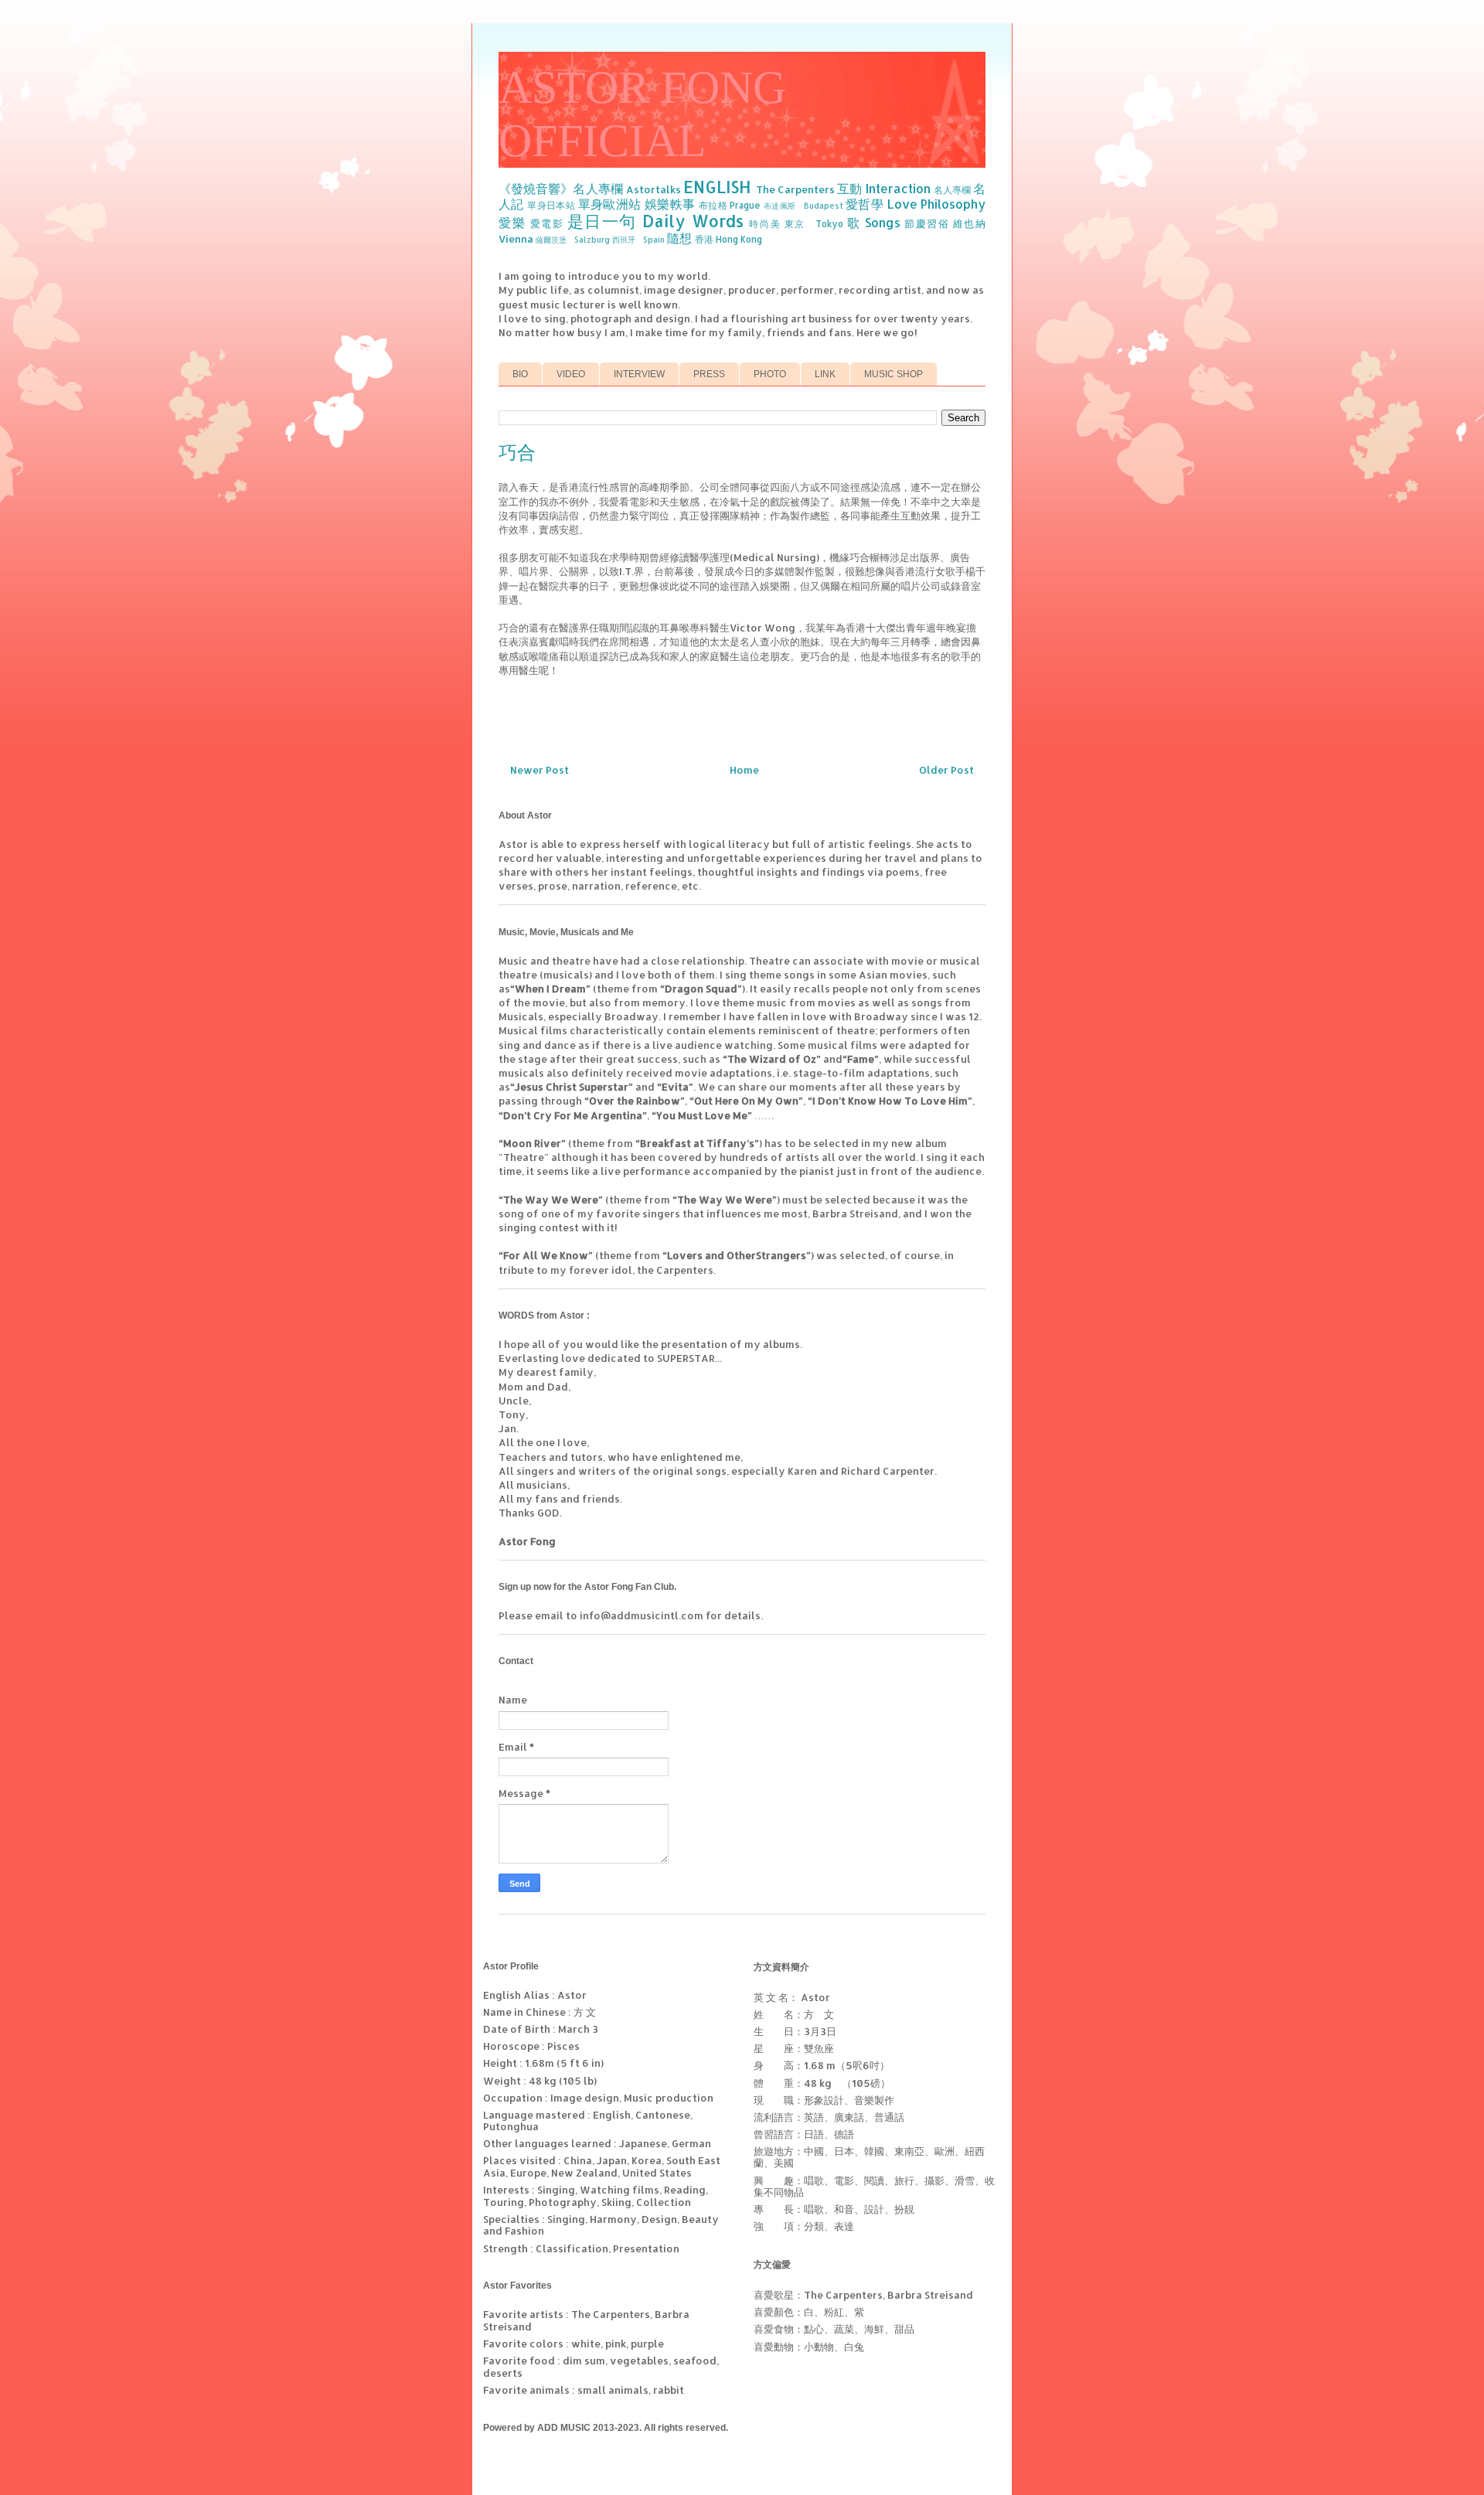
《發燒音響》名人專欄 (561, 189)
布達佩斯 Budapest (803, 206)
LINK (825, 374)
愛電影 (547, 223)
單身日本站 (551, 205)
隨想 (679, 238)
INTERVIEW (639, 374)
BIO (520, 374)
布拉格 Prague (730, 205)
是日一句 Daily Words (655, 221)
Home (744, 770)
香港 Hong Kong (728, 239)
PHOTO (770, 374)
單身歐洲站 (610, 204)
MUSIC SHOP (893, 374)
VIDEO (571, 374)
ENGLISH (717, 187)
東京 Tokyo (814, 224)
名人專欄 (952, 190)
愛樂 (512, 223)
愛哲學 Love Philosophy (916, 204)
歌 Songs (874, 223)
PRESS (709, 374)
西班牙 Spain (638, 240)
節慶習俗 (927, 223)
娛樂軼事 (670, 204)
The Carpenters (795, 189)
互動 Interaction (883, 189)
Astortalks (654, 189)
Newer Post (539, 770)
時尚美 (765, 224)
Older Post (946, 770)
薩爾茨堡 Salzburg (573, 240)
